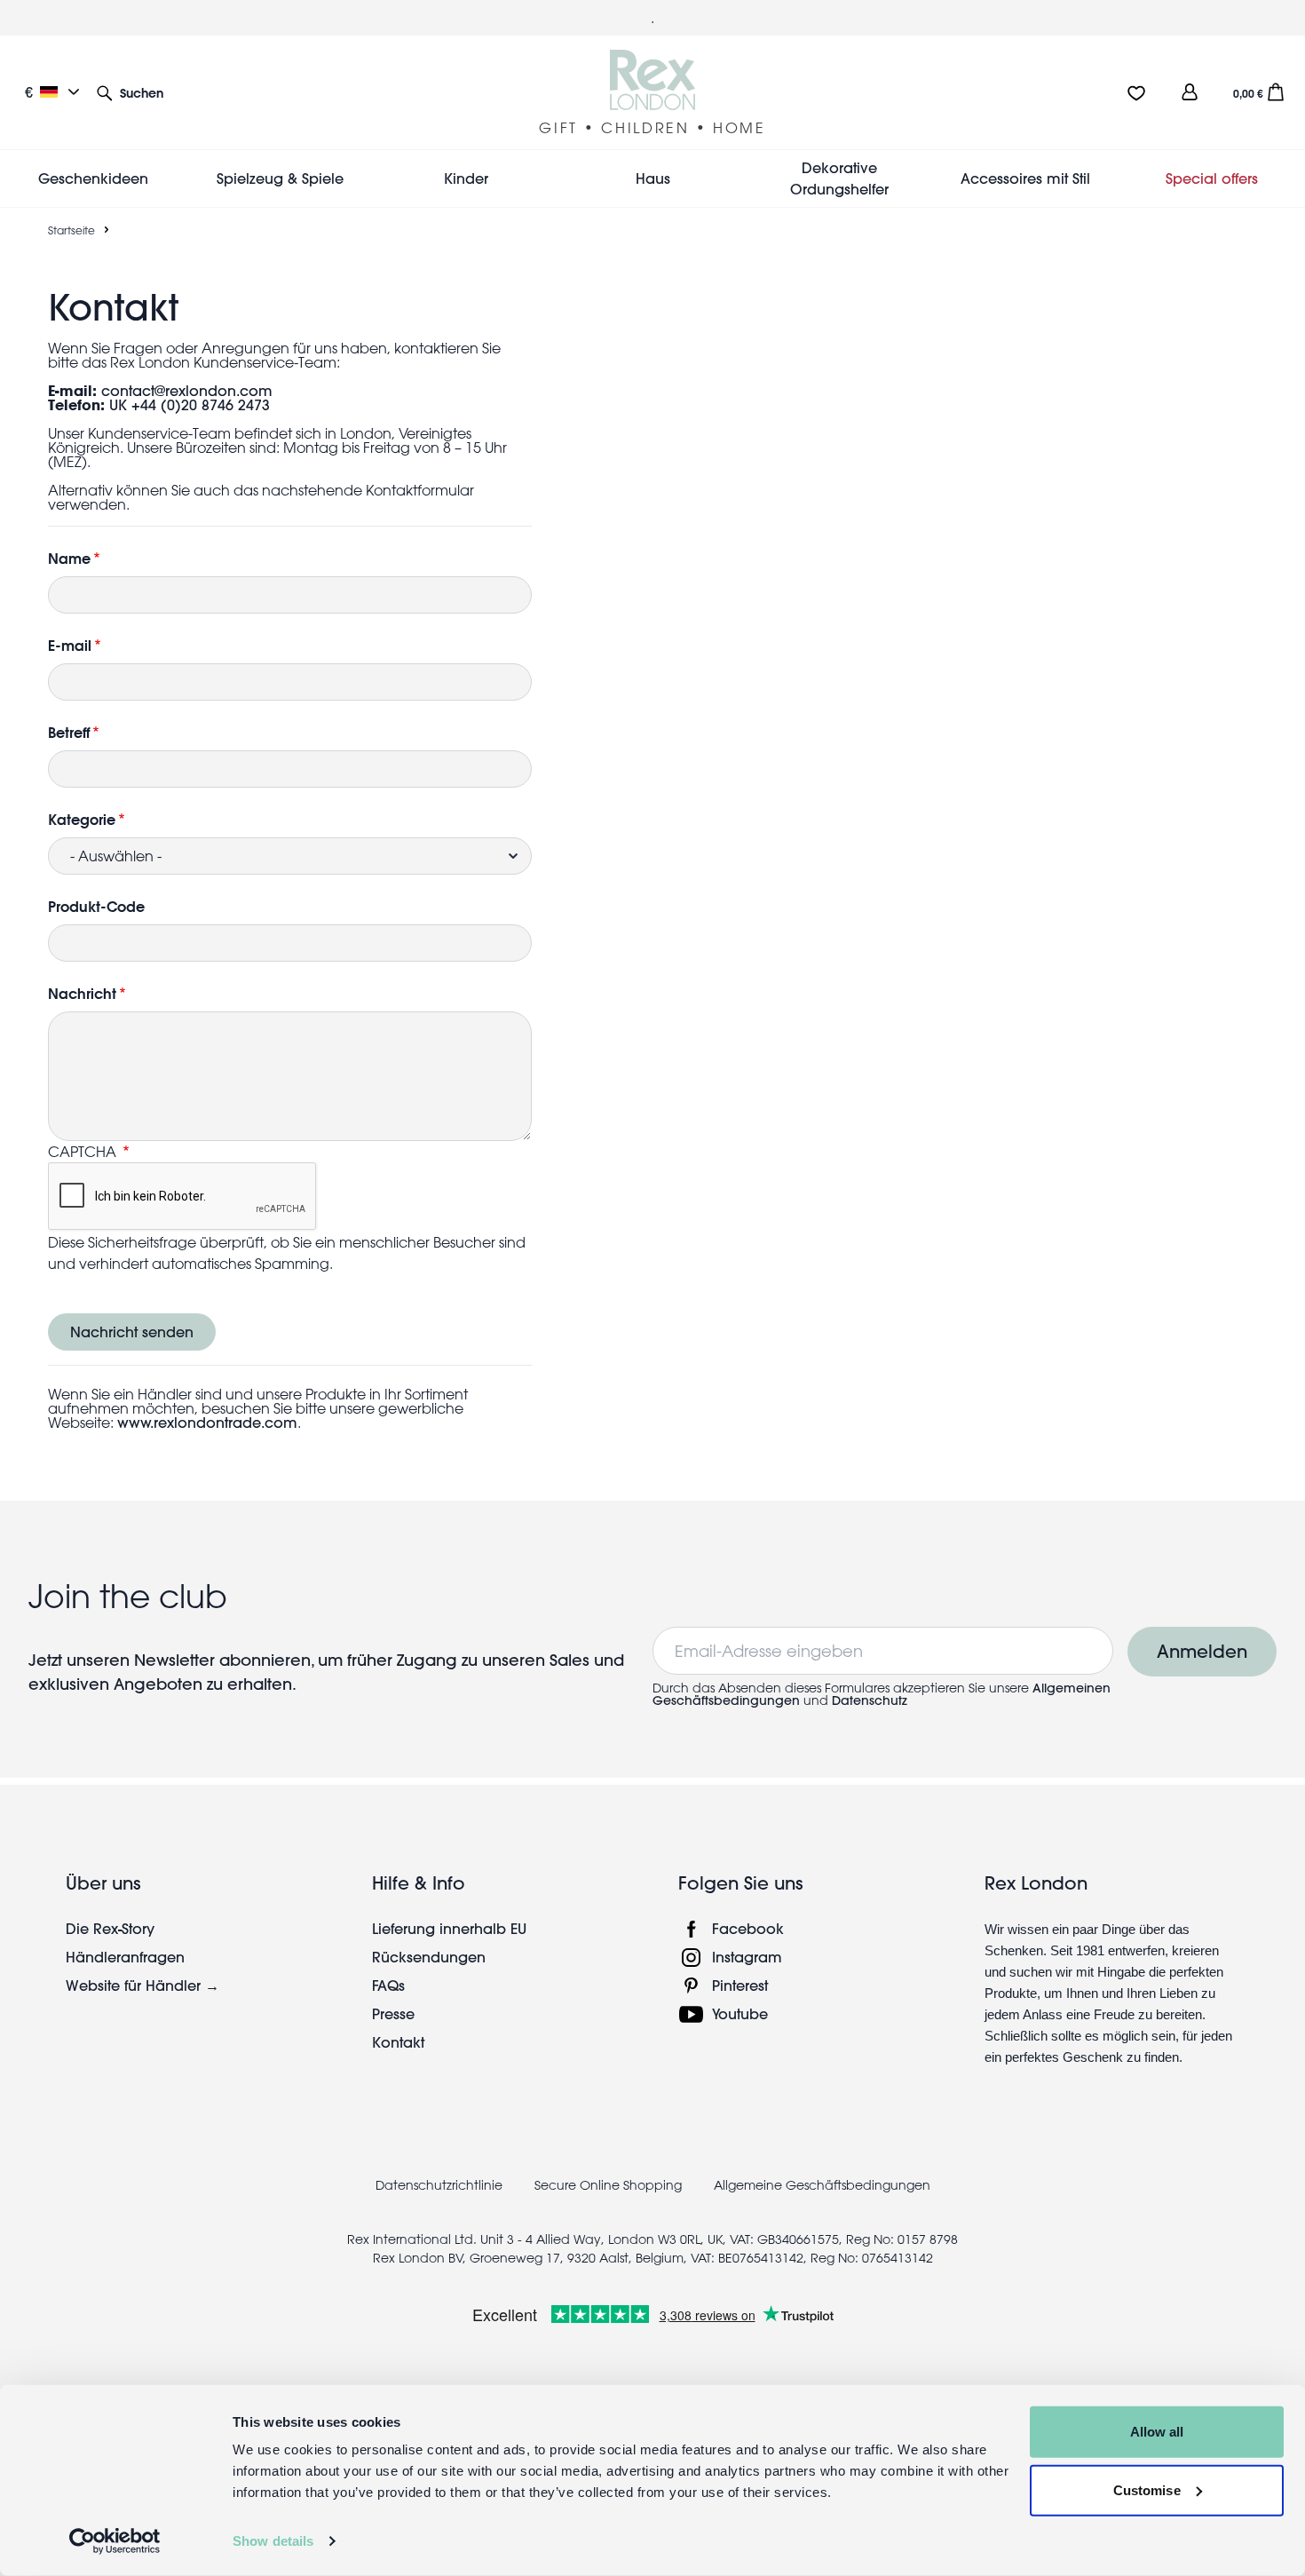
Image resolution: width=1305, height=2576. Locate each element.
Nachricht (82, 993)
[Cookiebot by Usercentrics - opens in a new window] (115, 2541)
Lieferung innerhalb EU (449, 1928)
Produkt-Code (96, 906)
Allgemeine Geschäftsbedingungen (822, 2185)
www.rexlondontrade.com (207, 1422)
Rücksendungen (429, 1957)
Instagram (747, 1957)
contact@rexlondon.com (187, 390)
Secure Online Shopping (610, 2185)
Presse (393, 2013)
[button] (130, 92)
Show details (273, 2541)
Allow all (1157, 2432)
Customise (1147, 2489)
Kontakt (398, 2042)
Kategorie (82, 819)
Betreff (69, 732)
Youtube (740, 2013)
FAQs (388, 1985)
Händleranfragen (125, 1957)
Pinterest (740, 1985)
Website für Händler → (142, 1985)
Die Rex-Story (110, 1928)
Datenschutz (870, 1700)
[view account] (1190, 92)
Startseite (71, 230)
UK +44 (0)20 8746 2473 (190, 404)
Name (69, 558)
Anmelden (1202, 1651)
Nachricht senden (132, 1332)
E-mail (70, 645)
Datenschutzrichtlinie (439, 2185)
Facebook (748, 1928)
